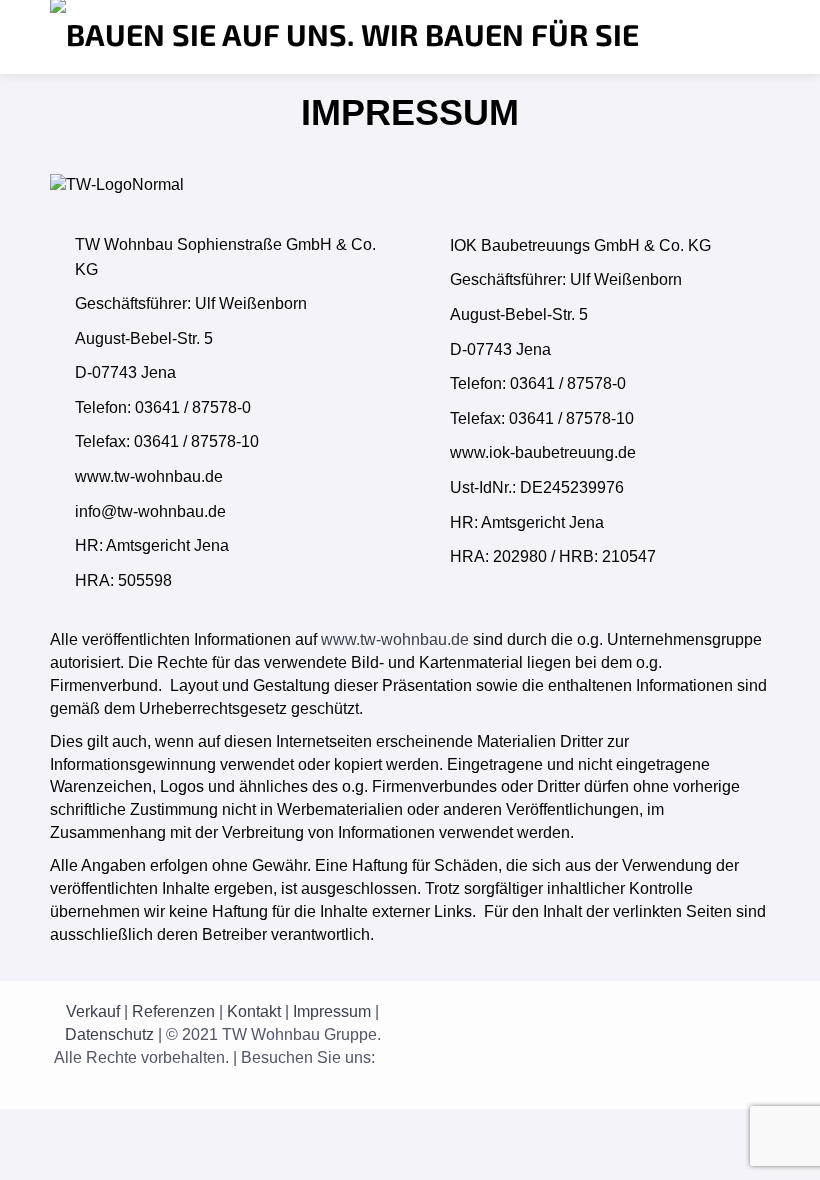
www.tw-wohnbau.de (395, 639)
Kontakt (254, 1011)
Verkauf (93, 1011)
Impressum (332, 1011)
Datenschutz (109, 1034)
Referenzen (173, 1011)
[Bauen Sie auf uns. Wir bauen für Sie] (344, 37)
